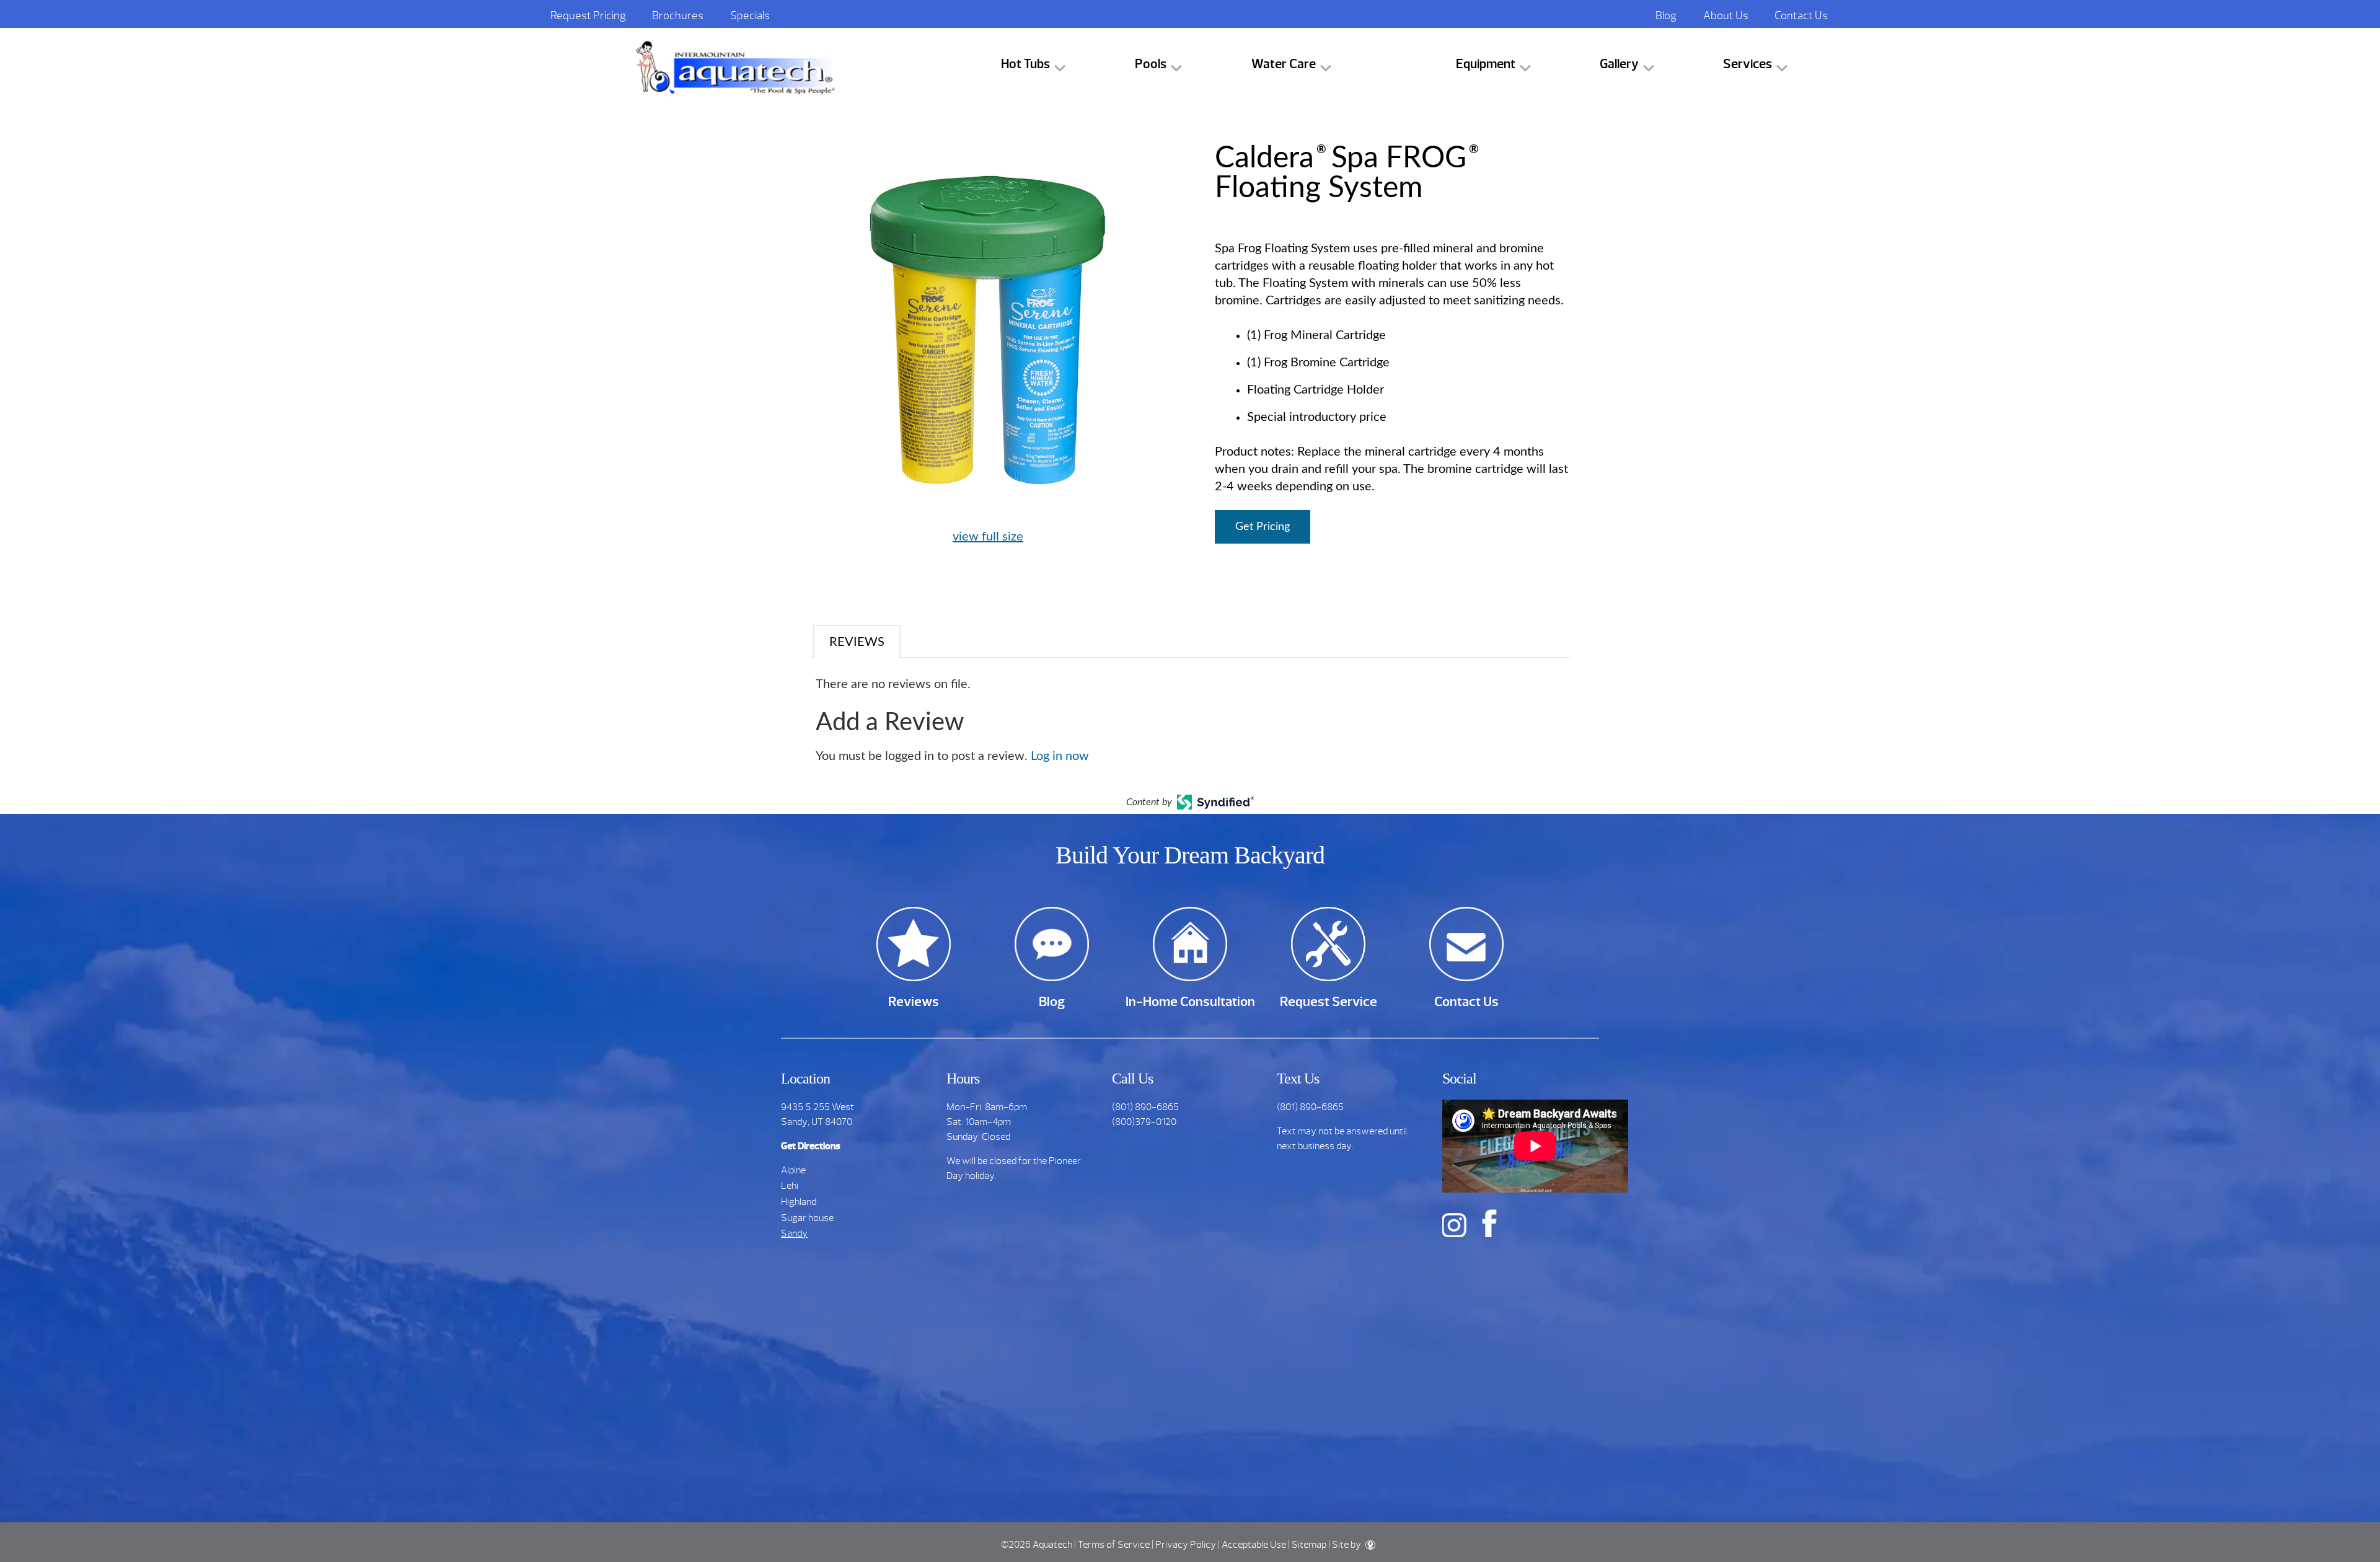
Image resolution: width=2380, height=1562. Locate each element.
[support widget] (2343, 1532)
